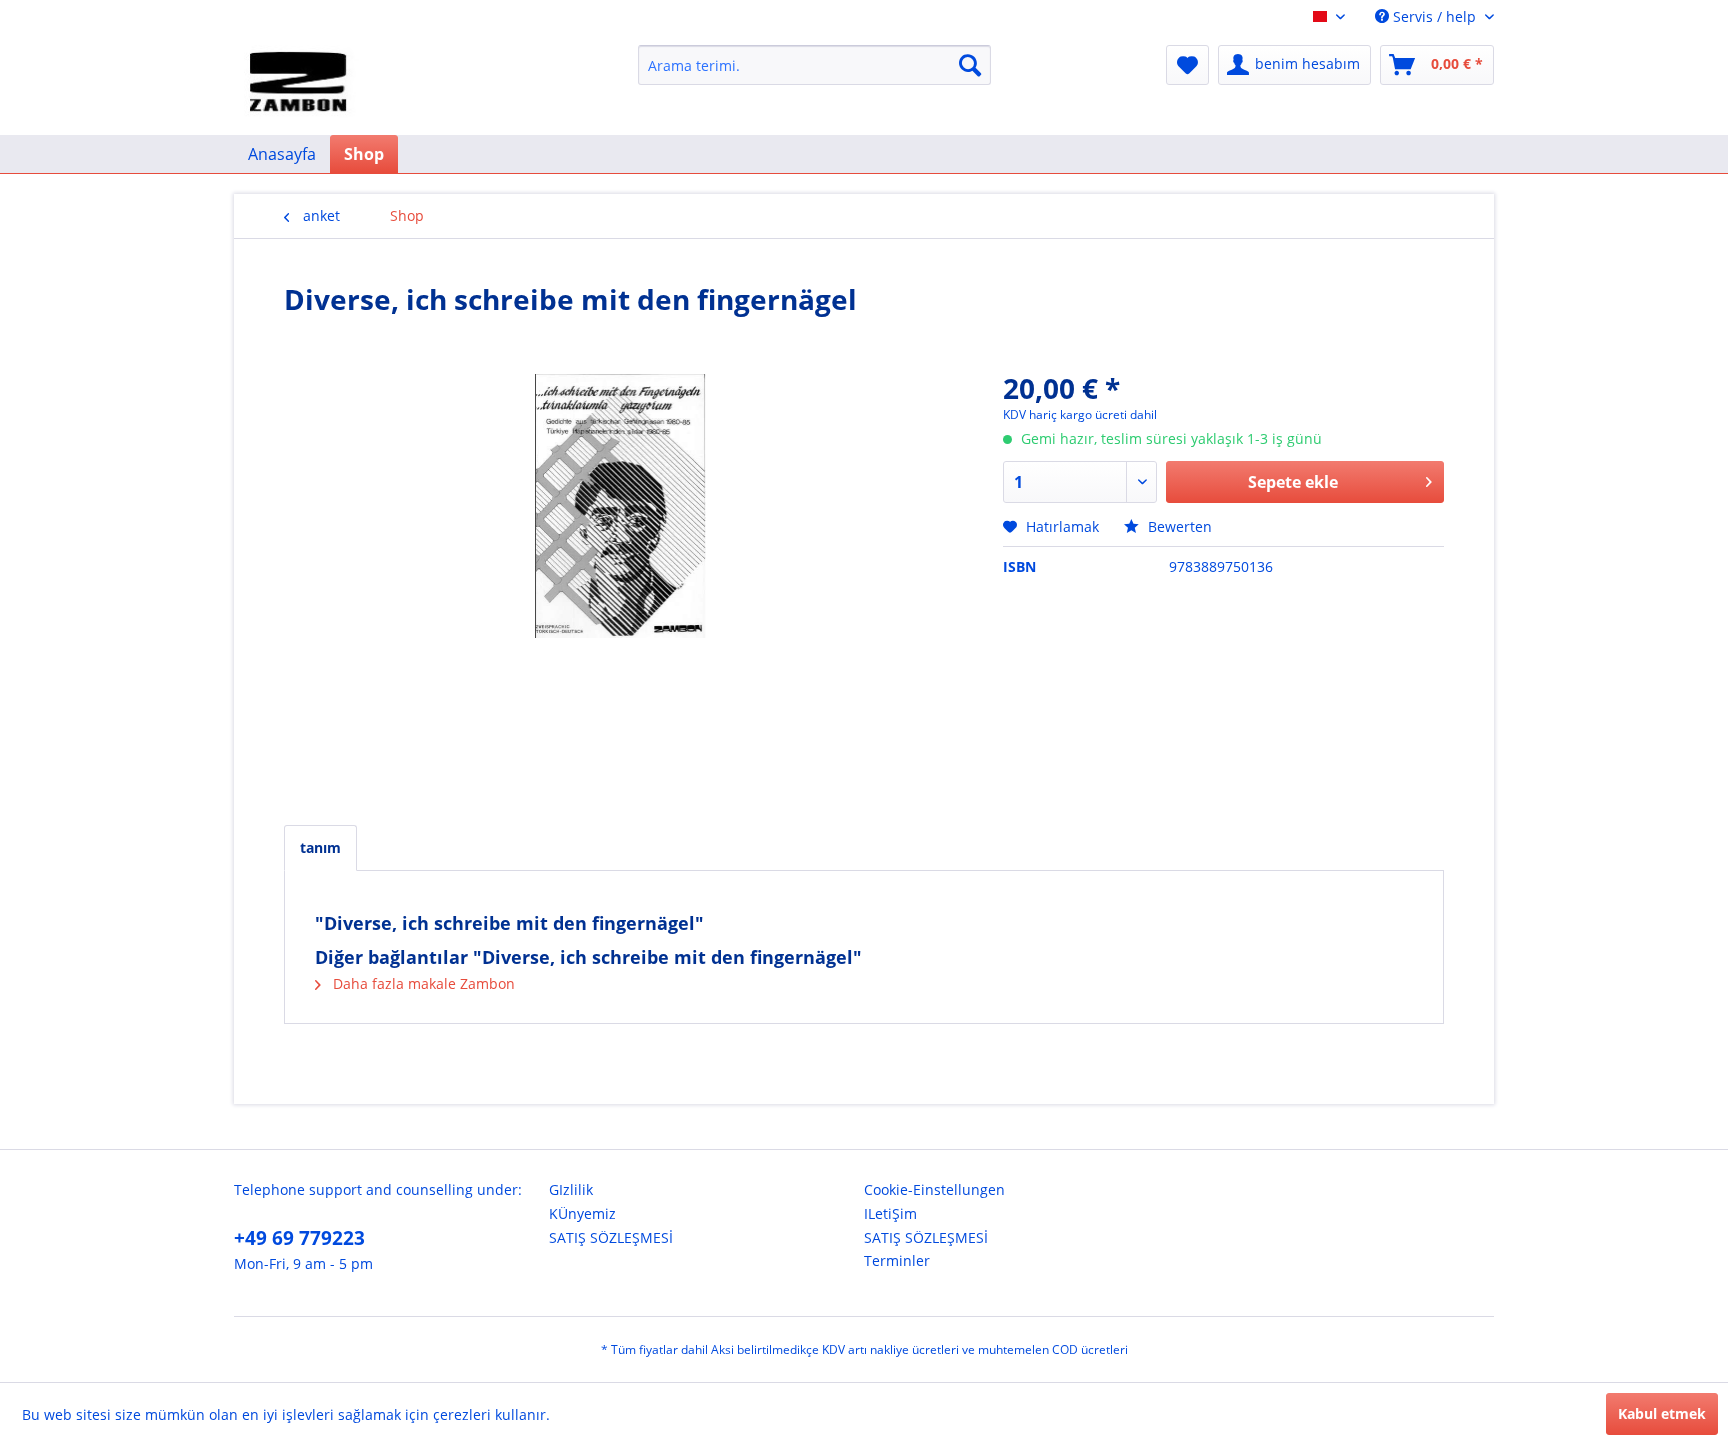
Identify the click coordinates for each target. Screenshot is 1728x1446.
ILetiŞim (890, 1213)
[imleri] (1187, 65)
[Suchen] (970, 65)
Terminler (897, 1260)
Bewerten (1178, 526)
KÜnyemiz (582, 1213)
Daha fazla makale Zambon (422, 983)
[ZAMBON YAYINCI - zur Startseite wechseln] (301, 85)
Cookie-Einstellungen (934, 1189)
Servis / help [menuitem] (1434, 16)
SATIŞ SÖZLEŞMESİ (611, 1237)
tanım (320, 847)
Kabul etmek (1662, 1413)
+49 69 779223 (299, 1238)
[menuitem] (814, 65)
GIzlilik (571, 1189)
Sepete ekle (1293, 482)
